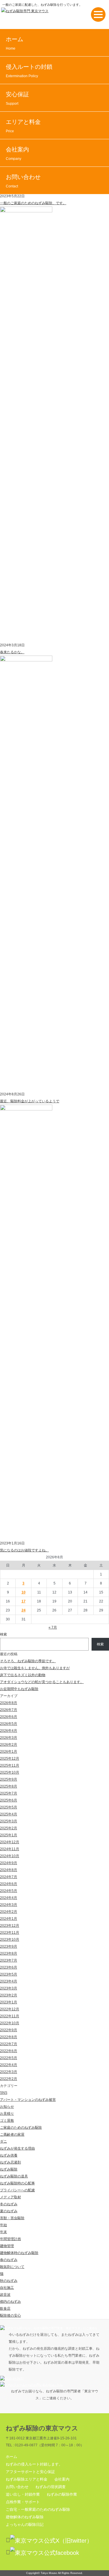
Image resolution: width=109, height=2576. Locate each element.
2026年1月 (9, 1752)
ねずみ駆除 (9, 2169)
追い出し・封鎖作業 (23, 2494)
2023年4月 (9, 1981)
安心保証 (17, 98)
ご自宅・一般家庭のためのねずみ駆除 (38, 2509)
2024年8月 (9, 1870)
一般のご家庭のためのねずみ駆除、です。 (33, 203)
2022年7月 (9, 2044)
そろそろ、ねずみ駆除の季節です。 (28, 1661)
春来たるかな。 (12, 652)
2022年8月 (9, 2037)
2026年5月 (9, 1724)
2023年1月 (9, 2002)
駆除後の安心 (10, 2315)
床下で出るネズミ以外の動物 (23, 1675)
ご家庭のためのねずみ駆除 (21, 2128)
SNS (4, 2093)
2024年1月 (9, 1919)
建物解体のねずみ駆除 (25, 2517)
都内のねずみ (10, 2302)
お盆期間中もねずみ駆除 (19, 1689)
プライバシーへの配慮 (17, 2190)
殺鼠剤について (12, 2267)
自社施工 (7, 2288)
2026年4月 (9, 1731)
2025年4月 (9, 1814)
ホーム (15, 43)
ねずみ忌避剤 (10, 2162)
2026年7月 (9, 1710)
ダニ (3, 2141)
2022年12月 (10, 2009)
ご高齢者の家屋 (12, 2134)
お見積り (7, 2114)
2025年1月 (9, 1835)
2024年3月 (9, 1905)
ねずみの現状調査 (51, 2487)
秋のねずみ (9, 2281)
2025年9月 (9, 1779)
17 (24, 1601)
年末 (3, 2232)
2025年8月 (9, 1786)
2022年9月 (9, 2030)
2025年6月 (9, 1800)
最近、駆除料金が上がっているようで (30, 1101)
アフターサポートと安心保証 (30, 2472)
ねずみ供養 (9, 2155)
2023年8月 (9, 1953)
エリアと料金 (23, 126)
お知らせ (7, 2107)
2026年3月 (9, 1738)
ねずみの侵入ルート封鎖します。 (34, 2464)
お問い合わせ (23, 181)
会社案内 (17, 153)
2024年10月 (10, 1856)
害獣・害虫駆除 (12, 2218)
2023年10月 (10, 1940)
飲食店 (5, 2309)
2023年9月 (9, 1947)
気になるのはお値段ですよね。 (24, 1550)
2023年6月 (9, 1967)
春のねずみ (9, 2260)
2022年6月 (9, 2051)
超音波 (5, 2295)
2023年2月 (9, 1995)
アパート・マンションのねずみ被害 (28, 2100)
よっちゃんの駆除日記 (25, 2525)
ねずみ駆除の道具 (14, 2176)
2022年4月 (9, 2065)
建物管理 (7, 2246)
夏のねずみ (9, 2211)
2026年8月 (9, 1703)
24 (24, 1610)
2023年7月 (9, 1960)
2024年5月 (9, 1891)
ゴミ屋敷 (7, 2121)
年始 (3, 2225)
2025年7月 (9, 1793)
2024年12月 (10, 1842)
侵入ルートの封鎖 (29, 71)
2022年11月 (10, 2016)
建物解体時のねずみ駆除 (19, 2253)
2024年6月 (9, 1884)
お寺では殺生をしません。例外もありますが (35, 1668)
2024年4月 (9, 1898)
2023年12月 (10, 1926)
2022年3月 (9, 2072)
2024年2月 (9, 1912)
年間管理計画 (10, 2239)
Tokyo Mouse (49, 2573)
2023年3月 (9, 1988)
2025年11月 (10, 1765)
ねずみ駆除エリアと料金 (27, 2479)
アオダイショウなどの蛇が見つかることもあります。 (42, 1682)
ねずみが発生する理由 (17, 2148)
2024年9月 (9, 1863)
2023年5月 (9, 1974)
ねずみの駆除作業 (62, 2494)
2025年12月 (10, 1759)
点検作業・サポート (23, 2502)
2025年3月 (9, 1821)
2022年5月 (9, 2058)
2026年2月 (9, 1745)
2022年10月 (10, 2023)
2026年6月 (9, 1717)
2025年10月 (10, 1772)
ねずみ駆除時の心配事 (17, 2183)
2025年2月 (9, 1828)
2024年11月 (10, 1849)
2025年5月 (9, 1807)
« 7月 (53, 1627)
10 (24, 1592)
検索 (3, 1634)
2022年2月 (9, 2079)
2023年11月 (10, 1933)
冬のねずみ (9, 2204)
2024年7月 (9, 1877)
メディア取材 (10, 2197)
